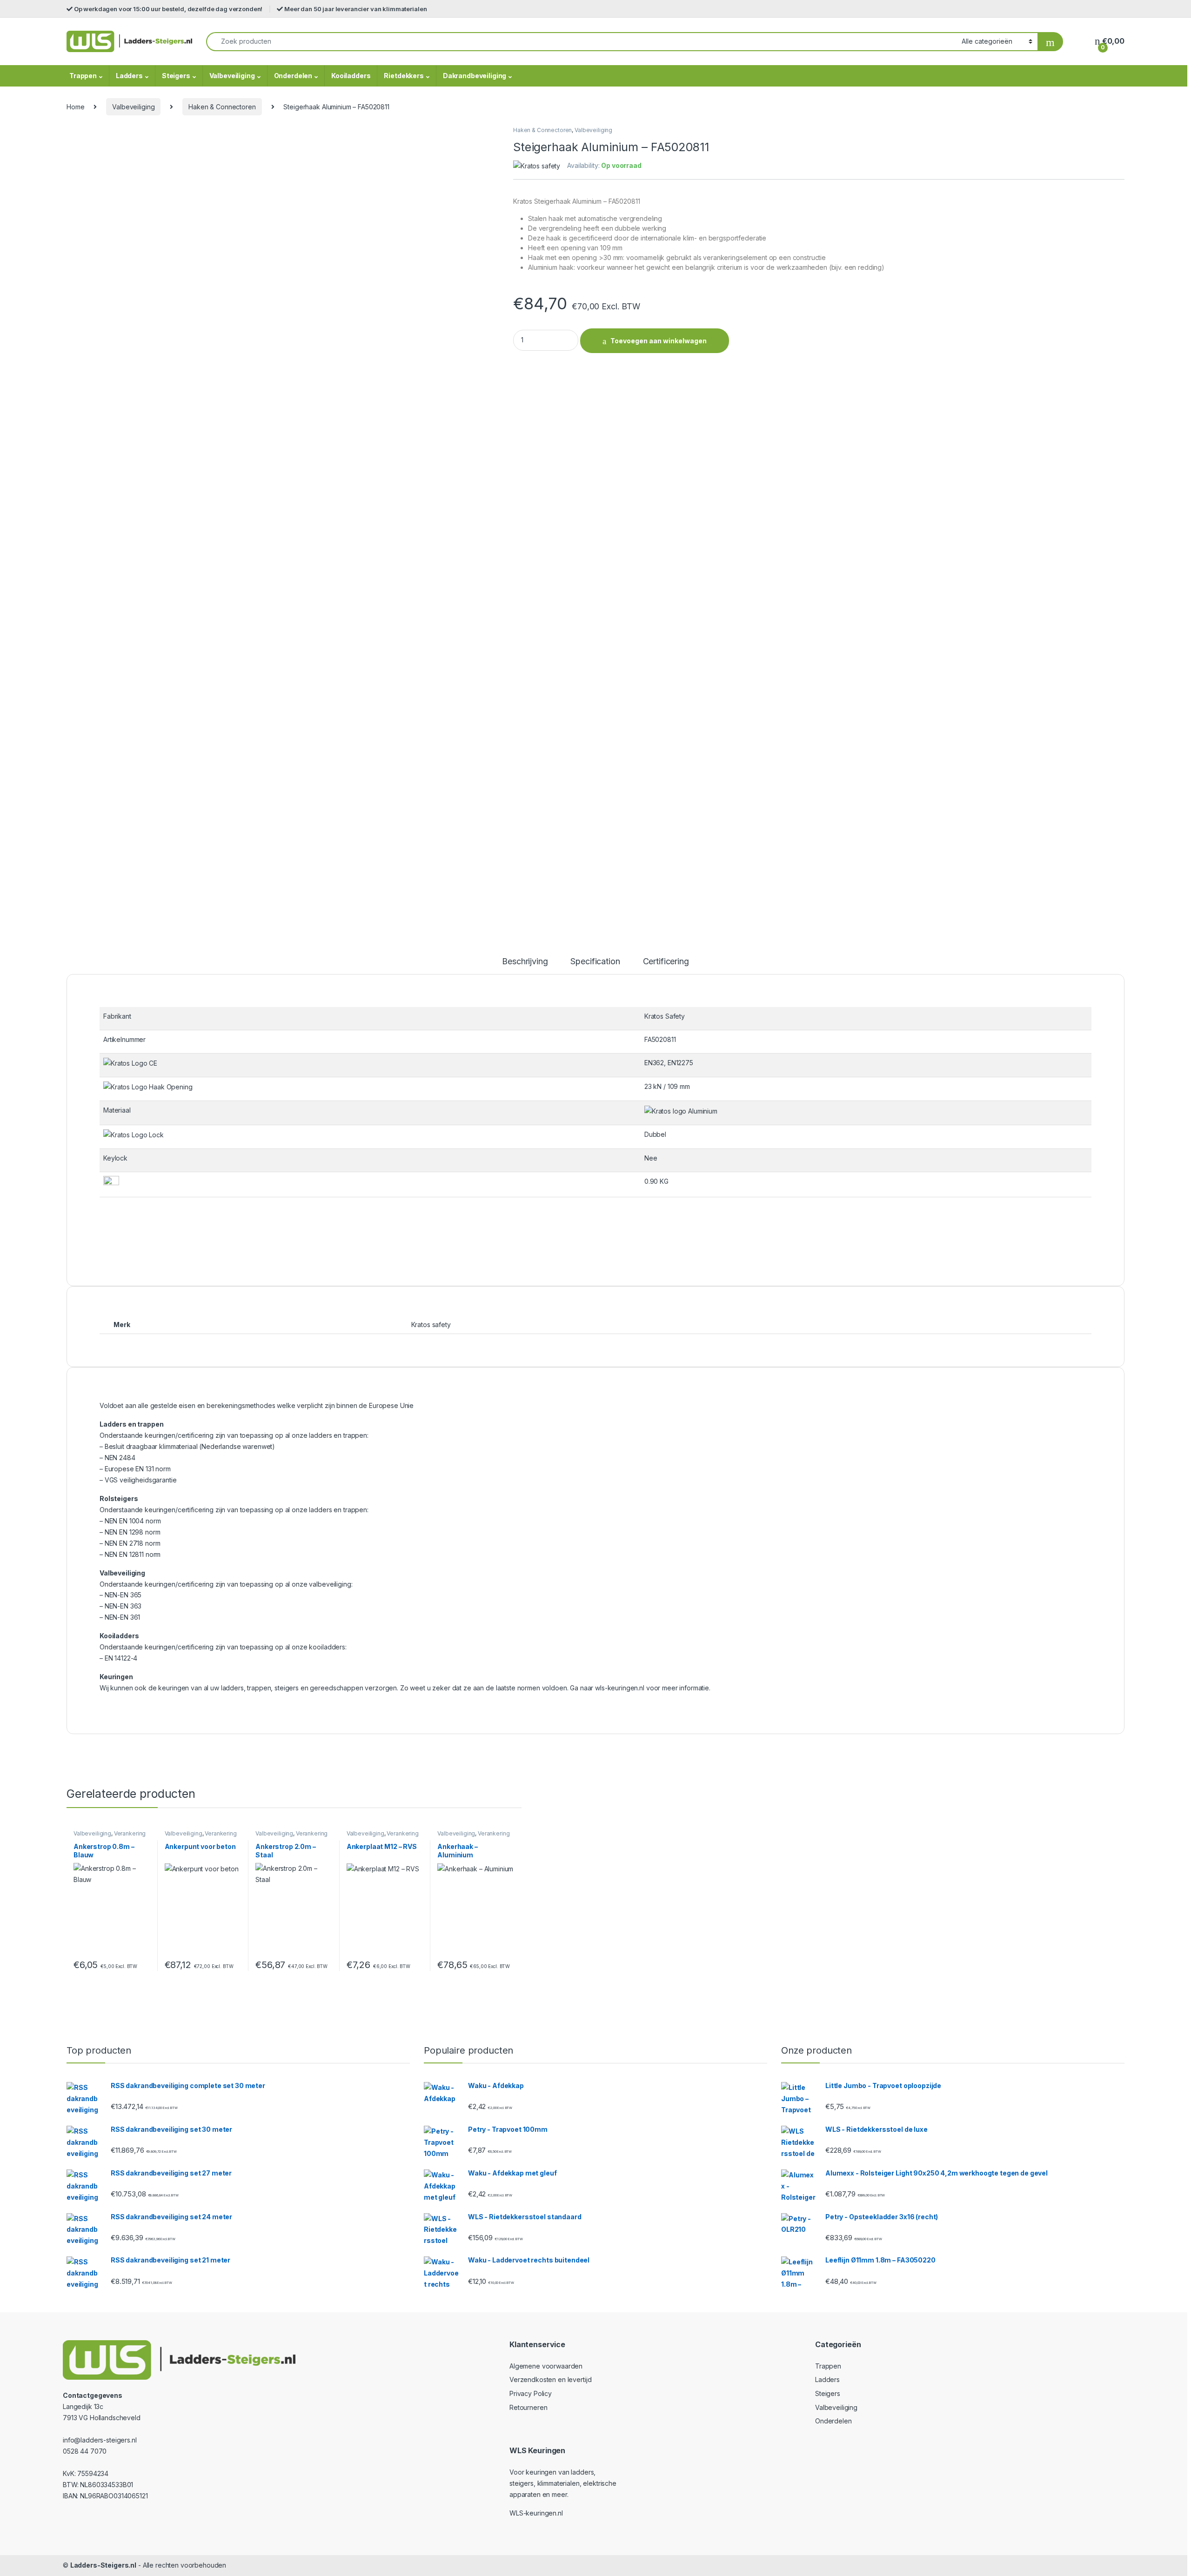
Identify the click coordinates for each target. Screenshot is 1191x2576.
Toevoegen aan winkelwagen (659, 341)
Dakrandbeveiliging (475, 76)
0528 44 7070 (85, 2451)
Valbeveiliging (232, 76)
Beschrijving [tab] (525, 962)
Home (75, 107)
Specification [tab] (595, 962)
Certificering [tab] (666, 962)
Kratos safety (431, 1325)
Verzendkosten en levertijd (550, 2379)
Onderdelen (293, 76)
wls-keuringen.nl (620, 1688)
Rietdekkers (404, 76)
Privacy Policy (531, 2393)
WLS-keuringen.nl (536, 2513)
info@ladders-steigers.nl (100, 2440)
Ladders (129, 76)
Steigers (176, 76)
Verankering (130, 1833)
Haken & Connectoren (222, 107)
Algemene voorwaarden (546, 2366)
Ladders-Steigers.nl (103, 2565)
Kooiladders (351, 76)
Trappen (83, 76)
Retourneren (528, 2407)
